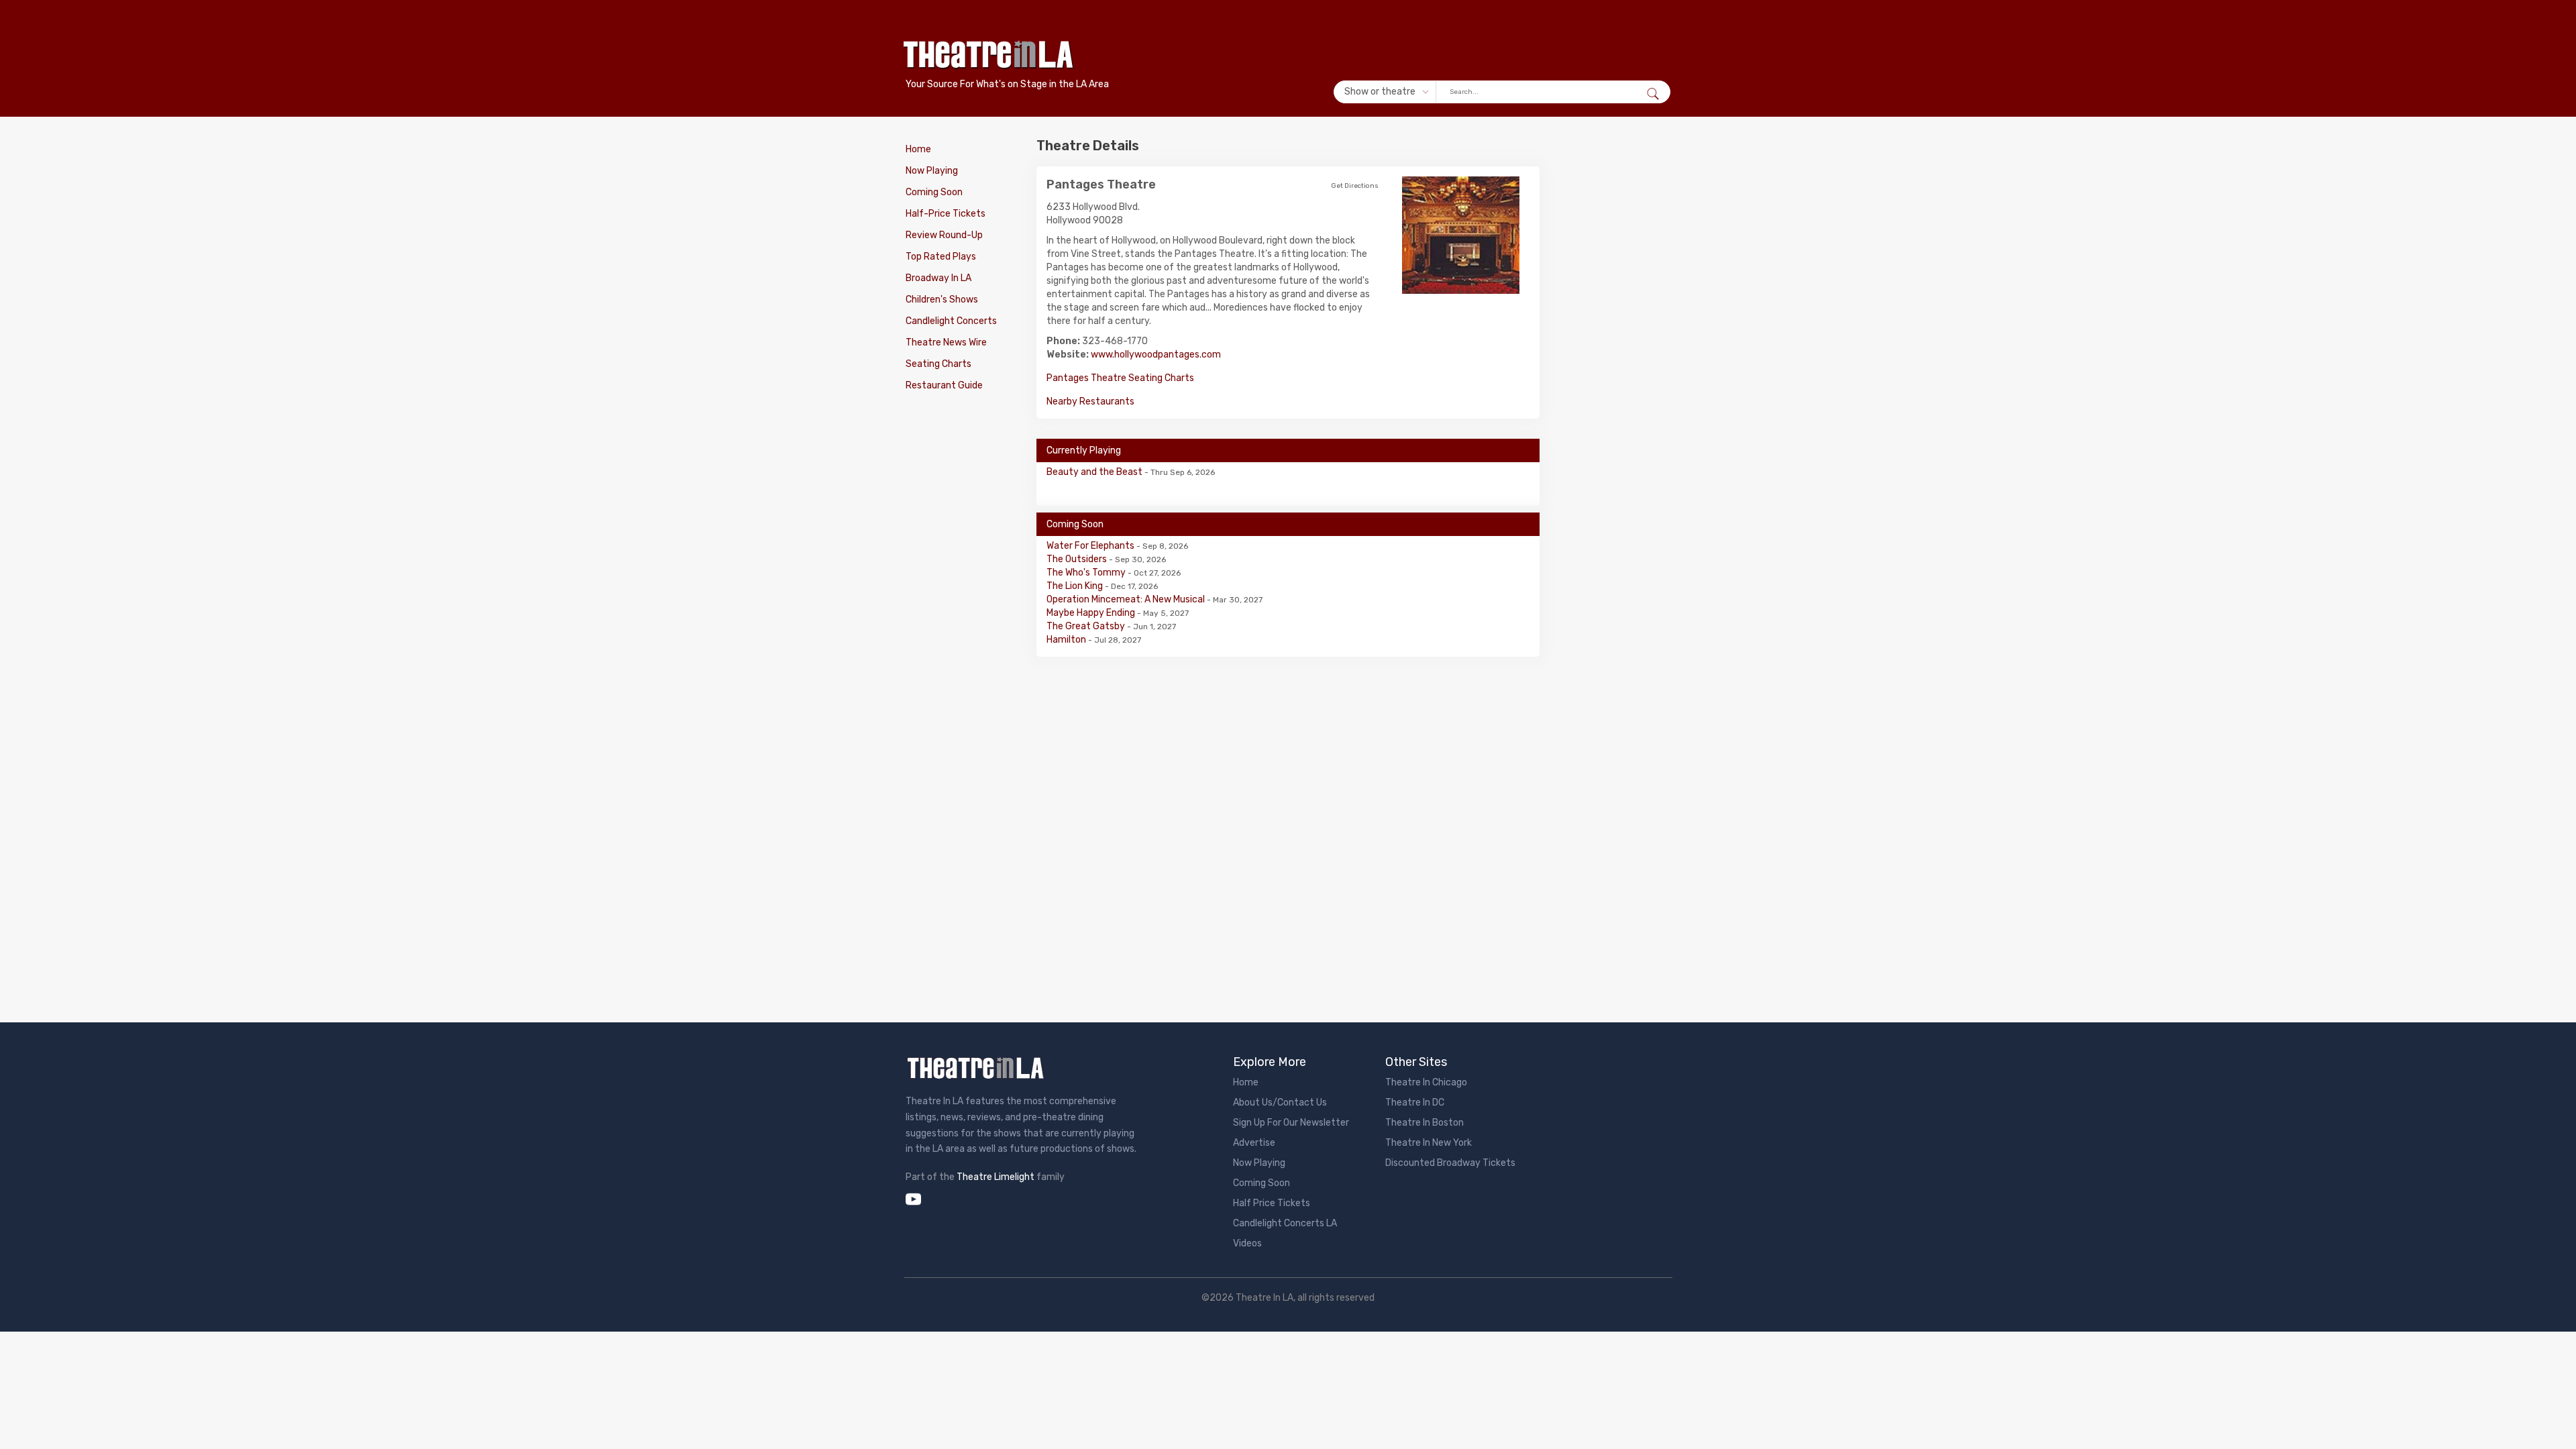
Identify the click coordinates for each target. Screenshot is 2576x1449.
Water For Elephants (1091, 546)
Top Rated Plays (941, 257)
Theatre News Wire (946, 342)
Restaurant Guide (944, 385)
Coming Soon (934, 192)
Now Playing (932, 171)
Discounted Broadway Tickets (1450, 1163)
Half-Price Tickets (946, 214)
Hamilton (1067, 640)
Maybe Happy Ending (1092, 613)
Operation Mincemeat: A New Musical (1127, 599)
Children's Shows (942, 300)
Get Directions (1355, 186)
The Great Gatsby (1087, 626)
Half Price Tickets (1272, 1203)
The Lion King (1076, 586)
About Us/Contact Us (1280, 1103)
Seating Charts (938, 364)
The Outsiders (1078, 559)
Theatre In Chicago (1426, 1082)
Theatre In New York (1429, 1143)
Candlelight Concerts (951, 321)
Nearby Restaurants (1090, 401)
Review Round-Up (944, 235)
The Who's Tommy (1087, 573)
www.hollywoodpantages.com (1156, 355)
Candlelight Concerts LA (1285, 1223)
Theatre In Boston (1425, 1123)
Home (918, 149)
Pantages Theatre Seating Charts (1120, 378)
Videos (1247, 1243)
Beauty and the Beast (1095, 472)
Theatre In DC (1415, 1103)
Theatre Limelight (996, 1177)
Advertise (1254, 1143)
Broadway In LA (938, 278)
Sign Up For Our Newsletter (1291, 1123)
